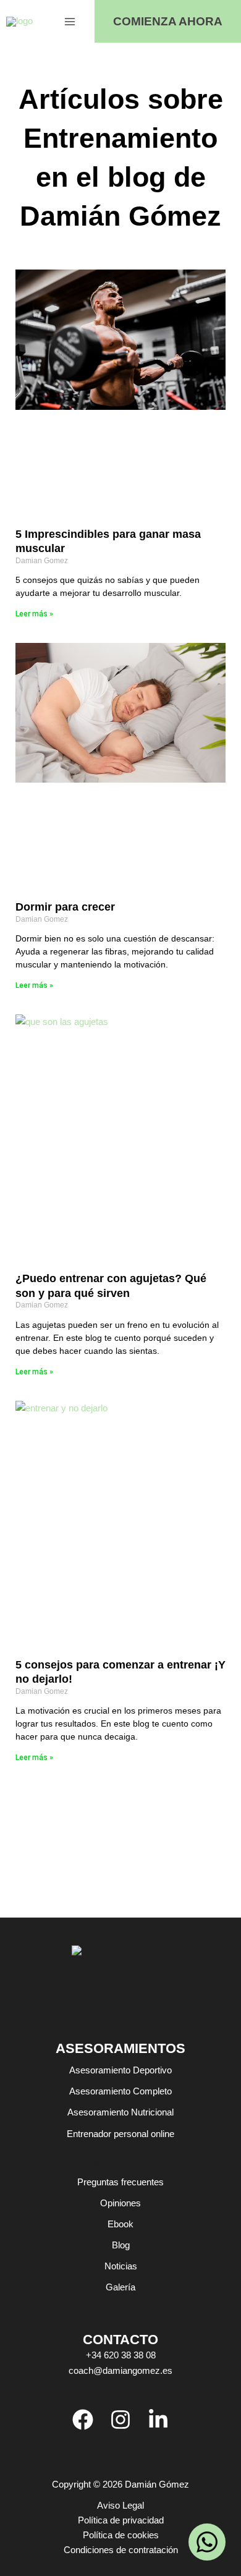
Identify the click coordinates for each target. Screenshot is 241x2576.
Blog (121, 2245)
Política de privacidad (121, 2520)
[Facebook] (83, 2420)
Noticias (121, 2266)
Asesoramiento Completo (120, 2091)
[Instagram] (120, 2420)
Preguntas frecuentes (120, 2182)
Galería (120, 2287)
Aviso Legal (120, 2506)
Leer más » (34, 614)
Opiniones (120, 2203)
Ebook (120, 2224)
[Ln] (158, 2420)
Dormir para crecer (65, 907)
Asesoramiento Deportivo (120, 2070)
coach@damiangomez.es (120, 2371)
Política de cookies (121, 2535)
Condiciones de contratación (121, 2550)
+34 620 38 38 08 (121, 2355)
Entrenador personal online (120, 2134)
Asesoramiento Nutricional (120, 2112)
